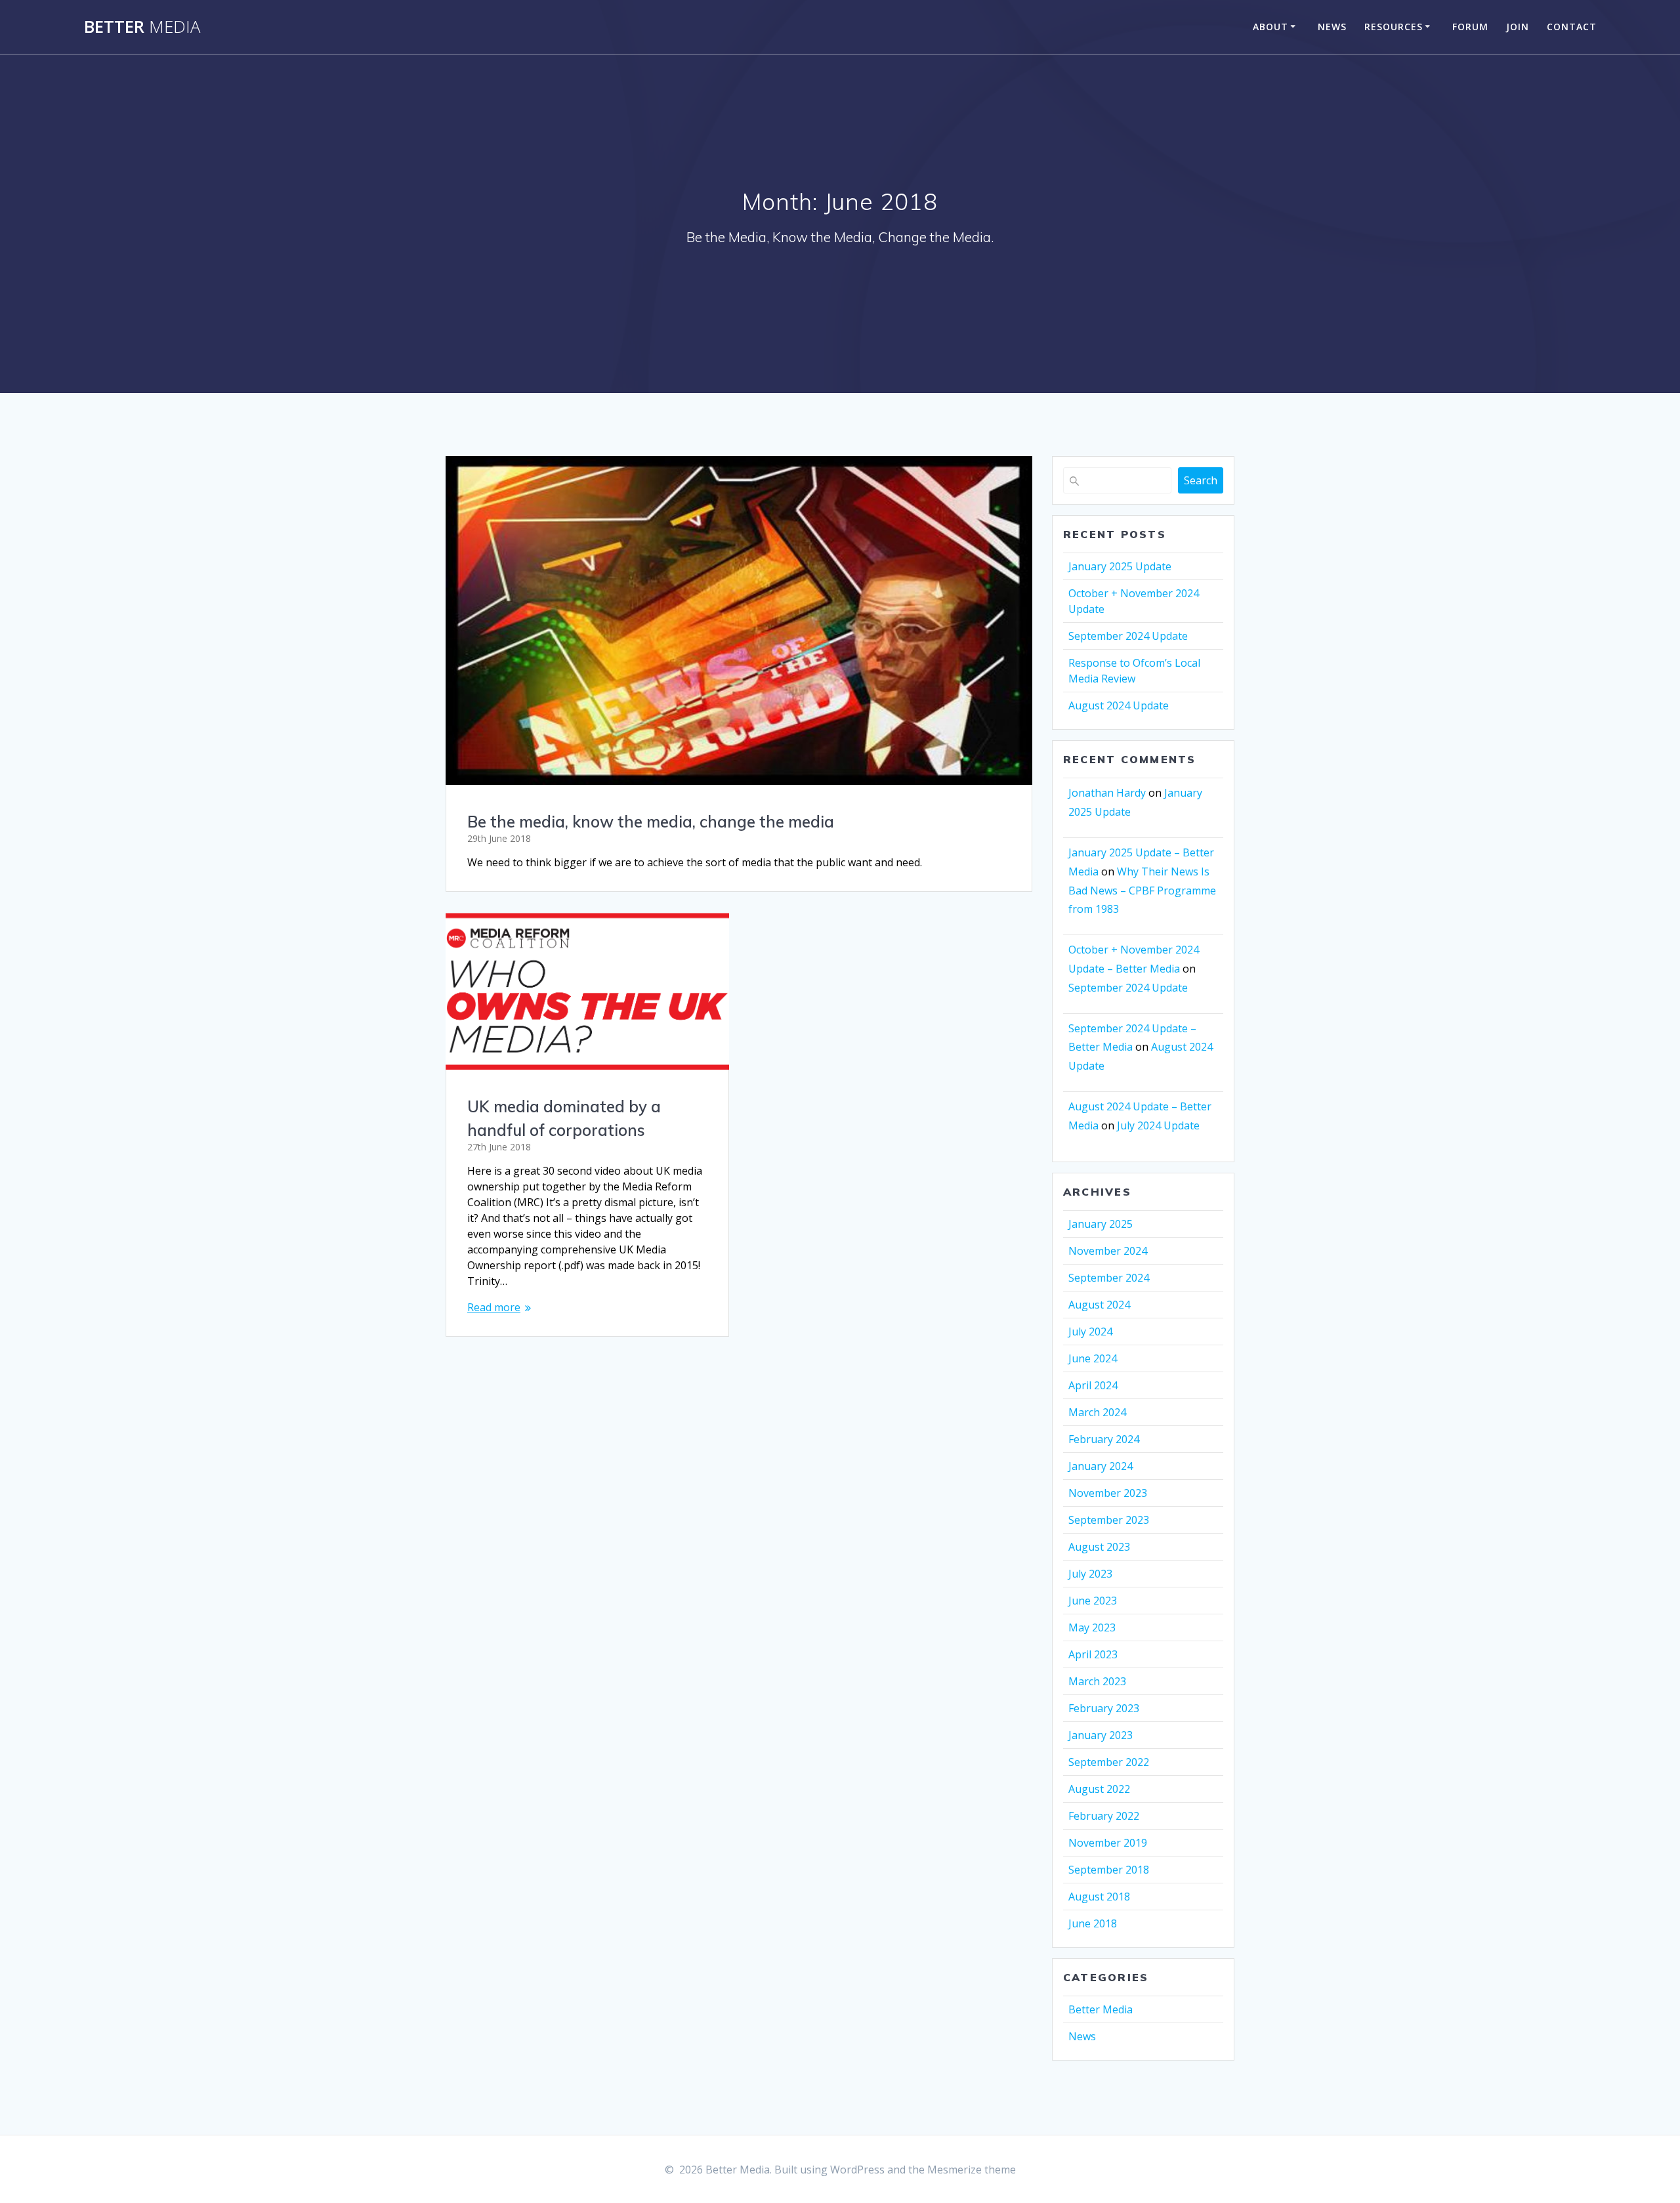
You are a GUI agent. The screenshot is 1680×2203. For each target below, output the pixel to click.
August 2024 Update (1119, 705)
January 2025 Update (1120, 566)
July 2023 (1090, 1574)
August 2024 (1099, 1305)
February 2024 (1104, 1439)
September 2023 (1109, 1520)
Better (142, 27)
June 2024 (1093, 1358)
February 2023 (1104, 1708)
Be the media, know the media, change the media (651, 822)
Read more (494, 1307)
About (1270, 27)
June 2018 (1093, 1923)
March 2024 (1097, 1412)
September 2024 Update (1128, 636)
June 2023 (1093, 1601)
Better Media (1101, 2009)
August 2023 (1099, 1547)
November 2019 (1108, 1843)
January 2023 (1101, 1735)
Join (1518, 27)
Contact (1572, 27)
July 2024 (1090, 1332)
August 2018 (1099, 1897)
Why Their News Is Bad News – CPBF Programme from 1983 (1142, 891)
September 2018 (1109, 1870)
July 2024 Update (1158, 1125)
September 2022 (1109, 1762)
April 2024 (1093, 1385)
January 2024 (1101, 1466)
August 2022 (1099, 1789)
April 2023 (1093, 1654)
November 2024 (1108, 1251)
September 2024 (1109, 1278)
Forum (1470, 27)
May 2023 (1092, 1627)
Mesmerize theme (972, 2170)
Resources (1394, 27)
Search (1201, 480)
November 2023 (1108, 1493)
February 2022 (1104, 1816)
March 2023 (1097, 1681)
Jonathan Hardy (1107, 793)
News (1332, 27)
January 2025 (1101, 1224)
